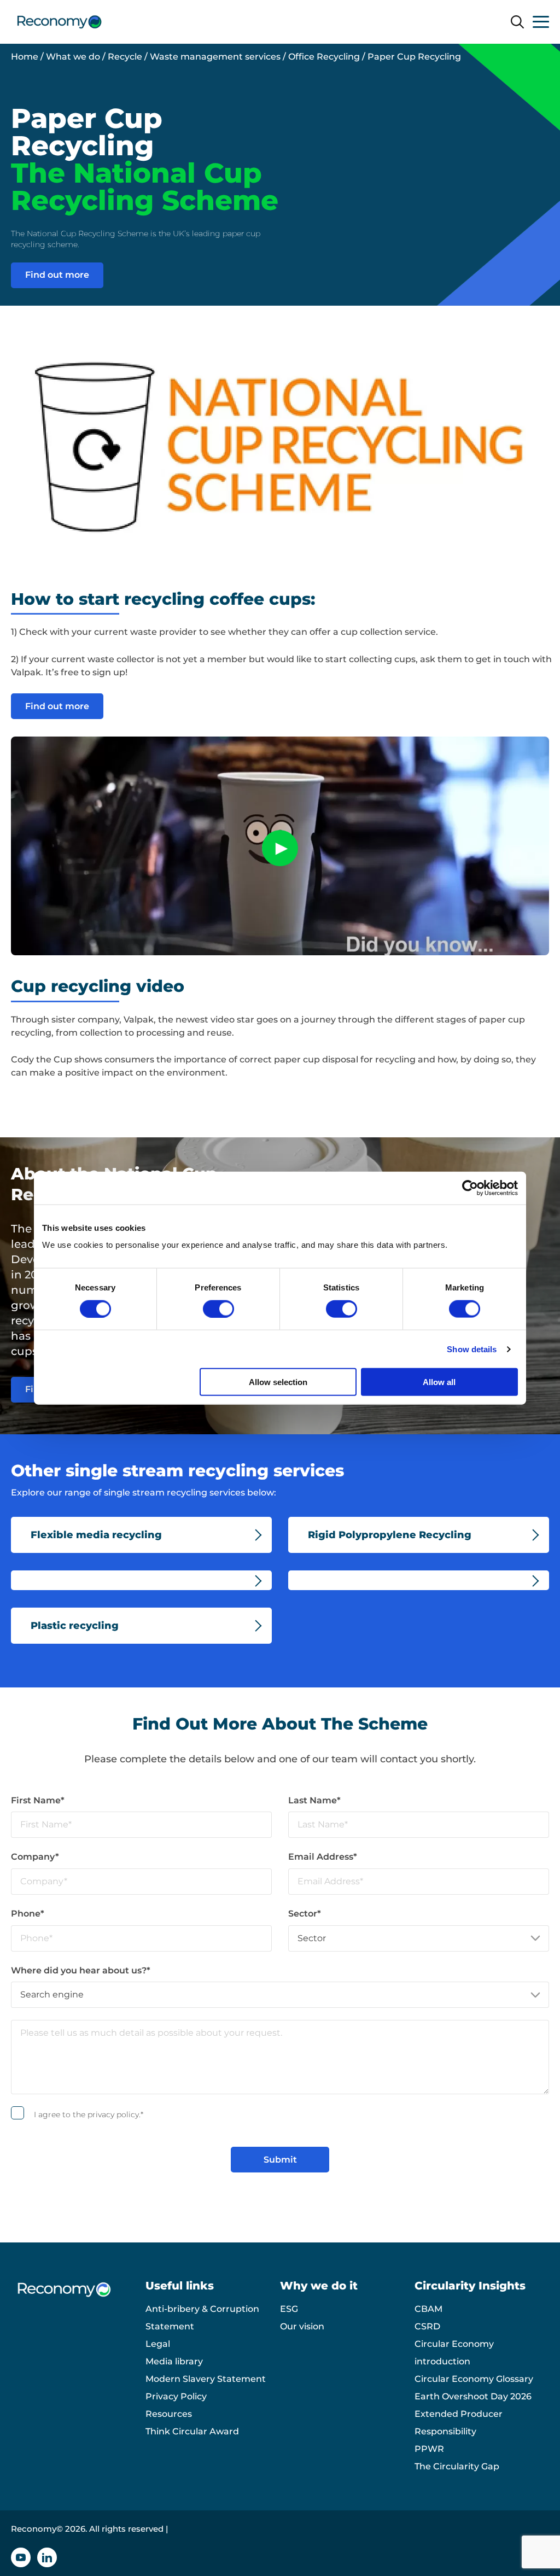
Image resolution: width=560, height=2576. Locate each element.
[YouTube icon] (21, 2557)
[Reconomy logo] (59, 22)
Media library (174, 2361)
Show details (472, 1349)
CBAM (428, 2309)
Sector (305, 1914)
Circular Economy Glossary (474, 2379)
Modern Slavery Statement (206, 2379)
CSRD (427, 2326)
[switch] (218, 1309)
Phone (28, 1914)
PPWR (429, 2449)
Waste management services (215, 57)
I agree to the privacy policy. (89, 2114)
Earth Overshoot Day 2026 (473, 2396)
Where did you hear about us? (81, 1970)
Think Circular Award (192, 2431)
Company (35, 1857)
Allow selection (278, 1382)
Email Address (323, 1857)
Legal (158, 2344)
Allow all (439, 1382)
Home (25, 57)
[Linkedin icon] (47, 2557)
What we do (73, 57)
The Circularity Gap (457, 2466)
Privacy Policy (176, 2396)
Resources (169, 2414)
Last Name (314, 1800)
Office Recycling (324, 57)
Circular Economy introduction (454, 2353)
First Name (38, 1800)
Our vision (302, 2326)
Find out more (57, 275)
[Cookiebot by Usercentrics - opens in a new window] (470, 1188)
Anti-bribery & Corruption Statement (202, 2318)
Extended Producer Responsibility (459, 2423)
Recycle (125, 57)
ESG (289, 2309)
